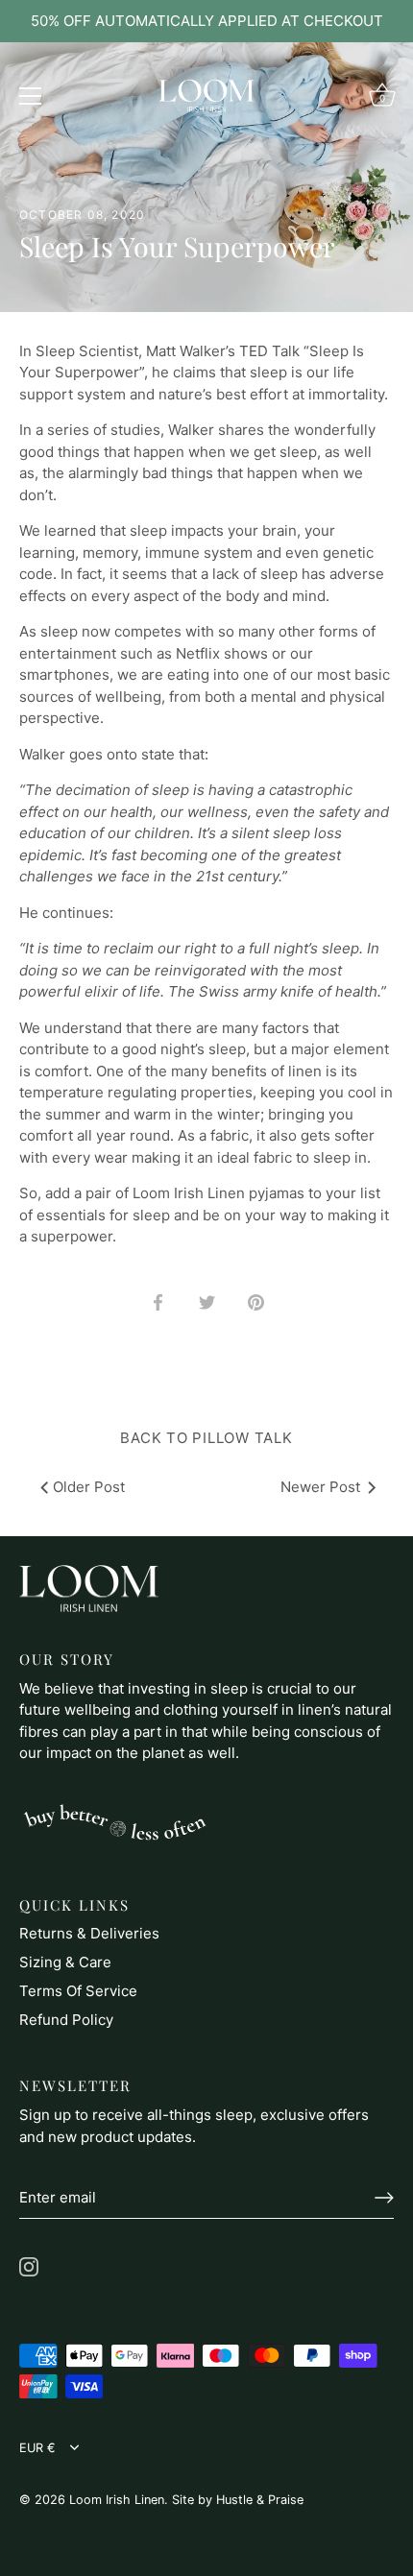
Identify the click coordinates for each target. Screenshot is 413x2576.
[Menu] (31, 96)
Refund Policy (66, 2020)
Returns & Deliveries (89, 1933)
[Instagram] (29, 2265)
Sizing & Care (65, 1962)
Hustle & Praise (260, 2500)
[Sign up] (384, 2198)
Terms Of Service (78, 1991)
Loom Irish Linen (117, 2500)
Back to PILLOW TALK (206, 1438)
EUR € (37, 2448)
